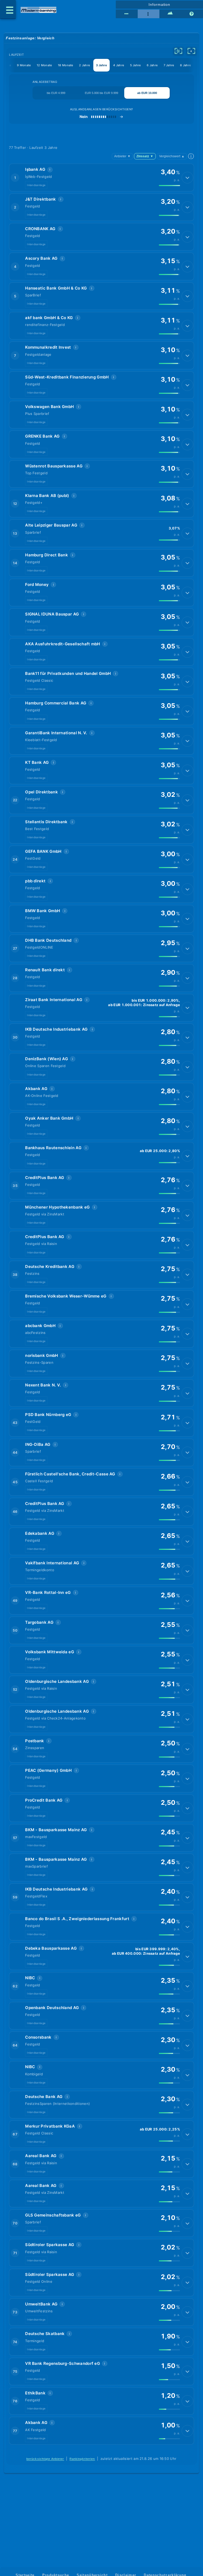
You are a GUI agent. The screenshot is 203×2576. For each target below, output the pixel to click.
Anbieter (122, 156)
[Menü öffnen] (8, 10)
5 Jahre (135, 65)
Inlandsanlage (36, 185)
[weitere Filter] (178, 51)
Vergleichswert (172, 156)
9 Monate (24, 65)
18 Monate (66, 65)
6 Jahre (152, 65)
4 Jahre (119, 65)
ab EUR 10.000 (147, 93)
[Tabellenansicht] (127, 14)
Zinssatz (145, 156)
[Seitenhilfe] (192, 14)
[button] (101, 177)
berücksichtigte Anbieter (45, 2459)
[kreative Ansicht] (170, 14)
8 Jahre (185, 65)
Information (159, 4)
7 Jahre (169, 65)
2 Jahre (84, 65)
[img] (169, 186)
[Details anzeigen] (187, 178)
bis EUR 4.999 (56, 93)
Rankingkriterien (82, 2459)
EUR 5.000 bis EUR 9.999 (101, 93)
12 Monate (44, 65)
